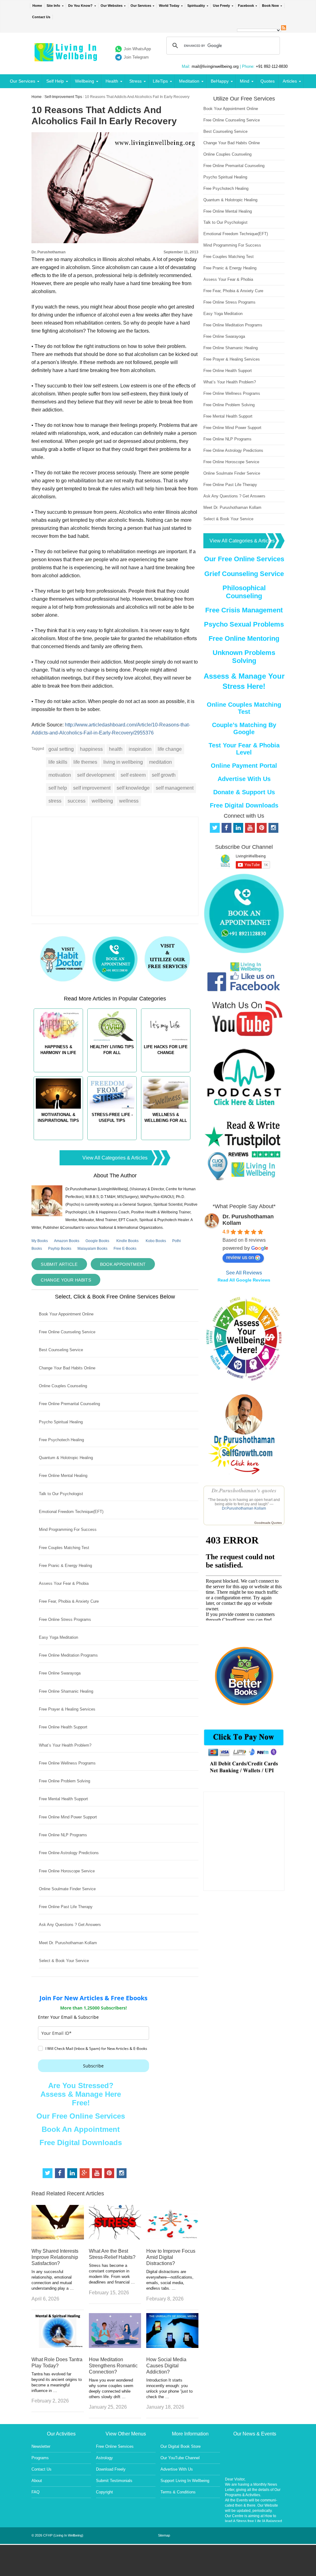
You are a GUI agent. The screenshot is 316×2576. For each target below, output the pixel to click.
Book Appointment (123, 1264)
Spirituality (196, 6)
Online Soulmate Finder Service (67, 1889)
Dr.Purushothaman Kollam (244, 1508)
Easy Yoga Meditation (58, 1637)
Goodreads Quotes (268, 1523)
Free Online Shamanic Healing (66, 1691)
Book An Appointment (81, 2129)
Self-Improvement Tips (63, 97)
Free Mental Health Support (63, 1799)
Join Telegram (136, 57)
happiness (91, 749)
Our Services (141, 6)
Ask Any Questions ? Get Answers (70, 1925)
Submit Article (59, 1264)
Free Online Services (115, 2446)
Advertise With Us (244, 779)
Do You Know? (80, 6)
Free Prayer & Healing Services (67, 1709)
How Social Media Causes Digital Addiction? (166, 2366)
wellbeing (102, 801)
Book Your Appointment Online (66, 1314)
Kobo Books (156, 1241)
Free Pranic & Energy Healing (65, 1566)
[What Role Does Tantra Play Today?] (58, 2346)
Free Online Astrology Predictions (69, 1853)
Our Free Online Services (81, 2116)
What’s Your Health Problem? (65, 1745)
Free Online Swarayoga (60, 1673)
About (37, 2481)
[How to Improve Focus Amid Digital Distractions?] (172, 2238)
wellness (129, 801)
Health (112, 81)
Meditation (189, 81)
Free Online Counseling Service (67, 1332)
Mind (245, 81)
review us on (240, 1257)
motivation (60, 775)
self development (96, 775)
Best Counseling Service (61, 1350)
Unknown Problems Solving (244, 657)
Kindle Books (127, 1241)
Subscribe (93, 2066)
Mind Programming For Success (68, 1529)
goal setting (61, 749)
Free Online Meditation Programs (68, 1655)
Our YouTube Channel (180, 2458)
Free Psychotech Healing (61, 1440)
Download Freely (111, 2469)
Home (37, 6)
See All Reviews (244, 1273)
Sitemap (164, 2535)
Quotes (268, 81)
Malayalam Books (92, 1249)
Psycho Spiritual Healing (61, 1422)
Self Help (55, 81)
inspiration (140, 749)
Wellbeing (85, 81)
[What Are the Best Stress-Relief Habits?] (115, 2238)
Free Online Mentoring (244, 638)
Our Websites (112, 6)
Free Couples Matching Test (64, 1548)
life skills (58, 762)
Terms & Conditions (178, 2492)
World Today (169, 6)
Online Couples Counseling (63, 1386)
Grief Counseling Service (244, 574)
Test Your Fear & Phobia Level (244, 749)
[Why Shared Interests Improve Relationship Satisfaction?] (58, 2238)
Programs (40, 2458)
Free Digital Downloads (81, 2143)
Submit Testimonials (114, 2481)
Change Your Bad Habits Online (67, 1368)
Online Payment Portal (244, 766)
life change (170, 749)
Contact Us (41, 17)
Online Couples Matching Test (244, 708)
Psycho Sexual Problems (244, 624)
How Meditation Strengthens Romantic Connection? (113, 2366)
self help (58, 788)
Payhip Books (60, 1249)
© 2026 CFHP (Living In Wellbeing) (57, 2535)
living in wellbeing (123, 762)
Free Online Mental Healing (63, 1476)
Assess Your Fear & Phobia (64, 1583)
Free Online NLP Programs (63, 1835)
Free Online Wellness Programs (67, 1763)
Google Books (97, 1241)
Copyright (104, 2492)
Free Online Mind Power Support (68, 1817)
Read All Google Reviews (244, 1280)
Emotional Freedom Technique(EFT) (71, 1512)
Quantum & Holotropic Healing (66, 1458)
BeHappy (220, 81)
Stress (135, 81)
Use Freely (221, 6)
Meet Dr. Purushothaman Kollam (68, 1943)
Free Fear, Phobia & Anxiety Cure (69, 1601)
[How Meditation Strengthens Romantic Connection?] (115, 2346)
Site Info (53, 6)
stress (55, 801)
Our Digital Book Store (181, 2446)
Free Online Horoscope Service (67, 1871)
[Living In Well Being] (67, 57)
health (116, 749)
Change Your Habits (66, 1280)
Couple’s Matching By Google (244, 728)
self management (175, 788)
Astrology (104, 2458)
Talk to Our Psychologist (61, 1494)
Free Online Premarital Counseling (69, 1404)
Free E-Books (125, 1249)
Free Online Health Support (63, 1727)
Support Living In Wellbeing (185, 2481)
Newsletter (41, 2446)
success (77, 801)
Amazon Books (67, 1241)
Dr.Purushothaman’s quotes (244, 1490)
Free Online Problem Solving (64, 1781)
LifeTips (160, 81)
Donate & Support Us (244, 792)
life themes (85, 762)
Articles (290, 81)
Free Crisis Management (244, 610)
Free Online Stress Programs (65, 1619)
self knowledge (133, 788)
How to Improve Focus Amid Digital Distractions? (171, 2257)
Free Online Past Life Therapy (66, 1907)
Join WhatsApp (137, 49)
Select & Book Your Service (64, 1961)
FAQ (35, 2492)
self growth (164, 775)
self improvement (92, 788)
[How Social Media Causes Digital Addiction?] (172, 2346)
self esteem (133, 775)
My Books (40, 1241)
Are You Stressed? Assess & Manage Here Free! (81, 2094)
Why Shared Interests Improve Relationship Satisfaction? (55, 2257)
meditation (160, 762)
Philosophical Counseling (244, 592)
